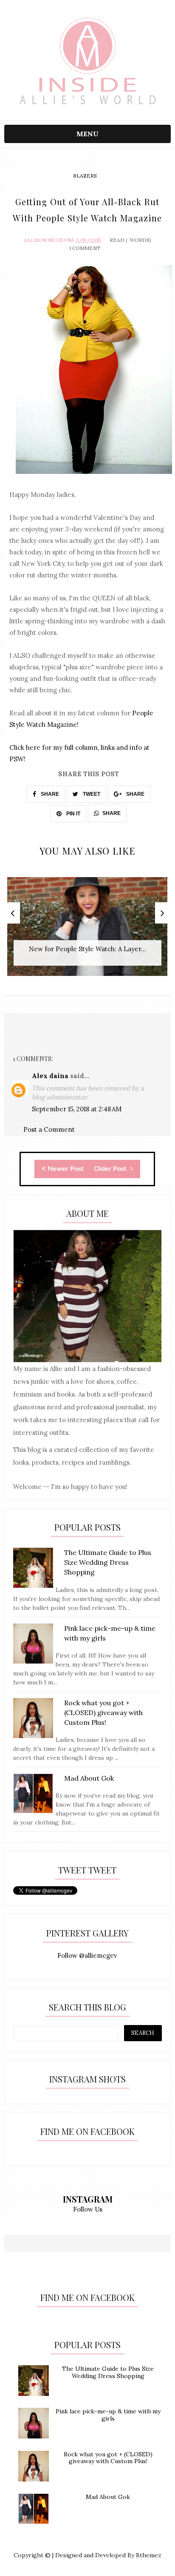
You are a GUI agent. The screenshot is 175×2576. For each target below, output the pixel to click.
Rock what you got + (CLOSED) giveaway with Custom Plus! (108, 2458)
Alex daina (50, 1076)
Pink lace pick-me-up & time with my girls (108, 2415)
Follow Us (88, 2209)
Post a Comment (49, 1129)
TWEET (91, 794)
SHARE (49, 794)
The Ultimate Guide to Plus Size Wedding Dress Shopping (108, 2372)
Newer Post (66, 1169)
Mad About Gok (108, 2497)
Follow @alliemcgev (87, 1955)
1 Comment (85, 248)
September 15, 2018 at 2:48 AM (77, 1109)
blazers (85, 176)
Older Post (111, 1169)
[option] (87, 931)
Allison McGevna (49, 240)
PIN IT (73, 814)
